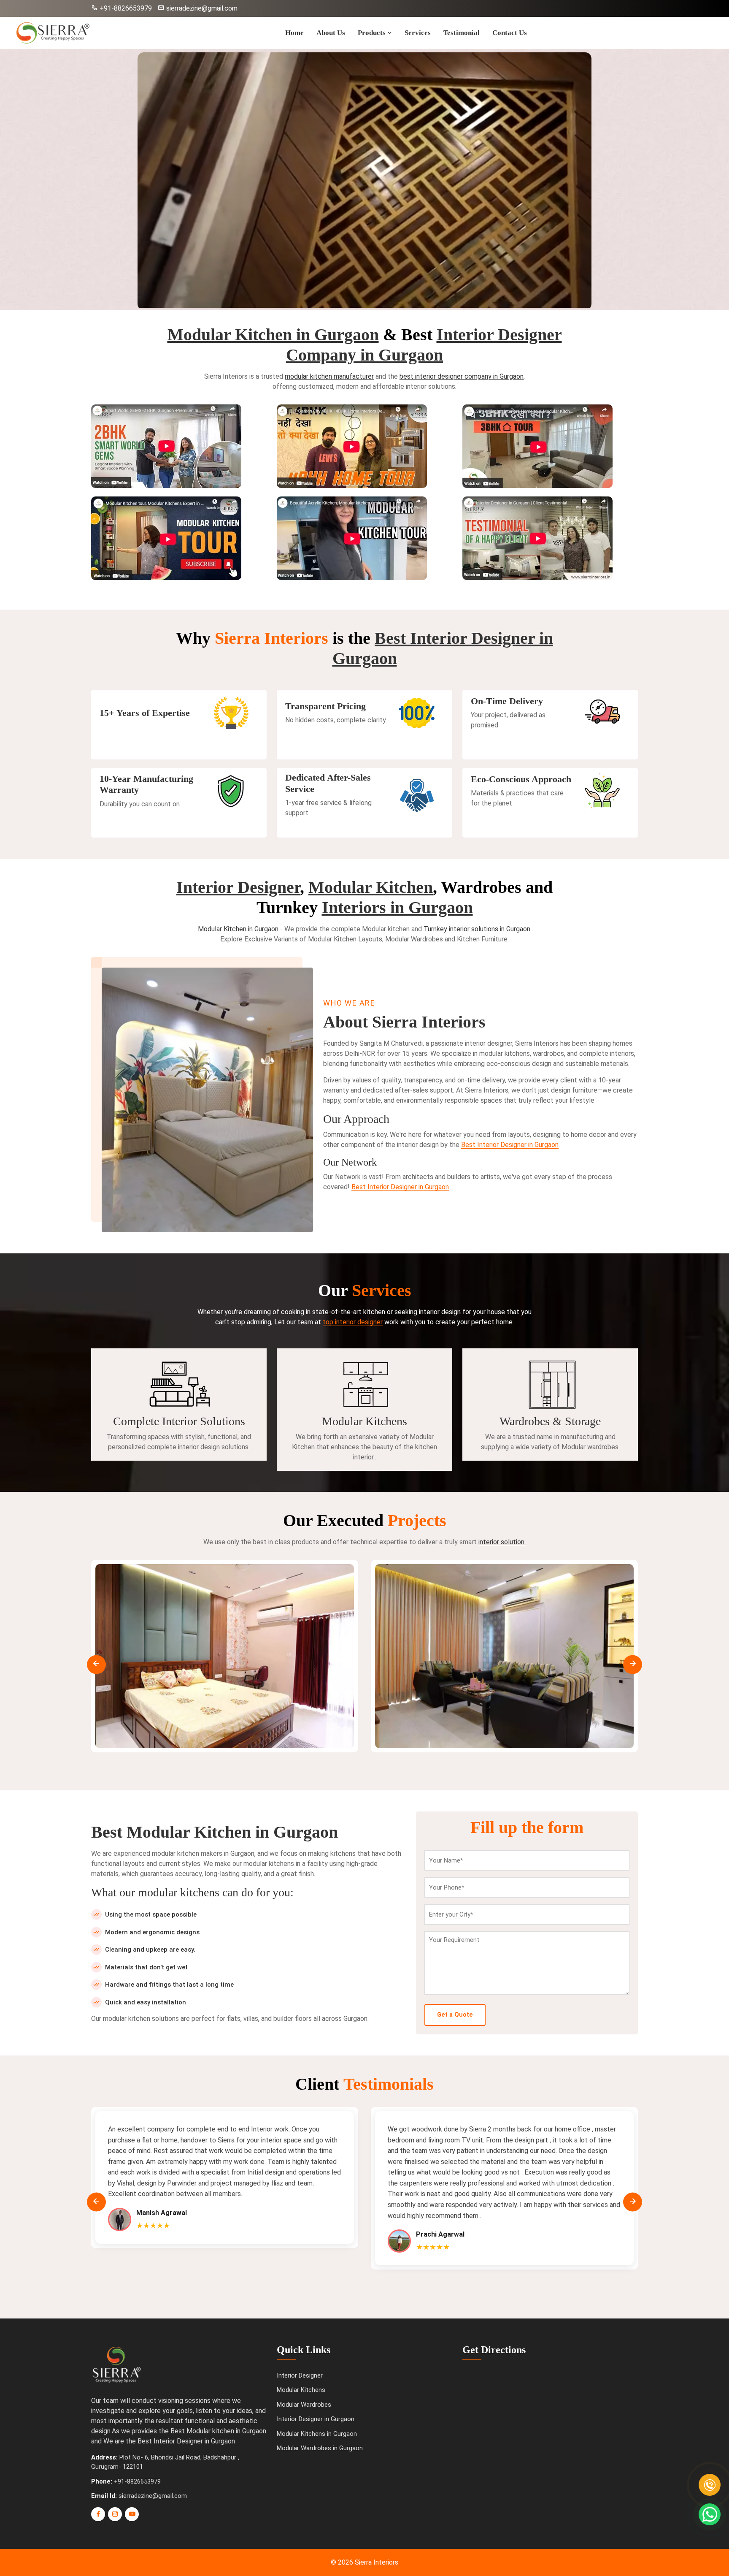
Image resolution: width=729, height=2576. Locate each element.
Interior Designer (238, 887)
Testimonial (462, 33)
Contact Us (510, 33)
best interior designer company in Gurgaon (462, 376)
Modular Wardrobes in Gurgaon (320, 2448)
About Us (331, 33)
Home (294, 33)
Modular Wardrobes (304, 2405)
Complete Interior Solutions (179, 1421)
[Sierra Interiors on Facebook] (98, 2514)
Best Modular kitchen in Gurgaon (218, 2431)
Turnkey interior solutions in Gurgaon (477, 929)
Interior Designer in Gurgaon (316, 2419)
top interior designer (353, 1322)
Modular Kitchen (371, 887)
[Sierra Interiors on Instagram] (115, 2514)
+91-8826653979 (126, 8)
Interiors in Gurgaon (397, 907)
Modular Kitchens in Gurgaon (317, 2434)
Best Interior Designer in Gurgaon (510, 1145)
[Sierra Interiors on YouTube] (132, 2514)
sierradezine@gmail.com (201, 8)
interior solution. (502, 1542)
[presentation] (96, 1664)
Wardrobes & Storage (550, 1421)
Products (373, 33)
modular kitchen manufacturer (329, 376)
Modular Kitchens (364, 1421)
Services (418, 33)
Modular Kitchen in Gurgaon (273, 335)
